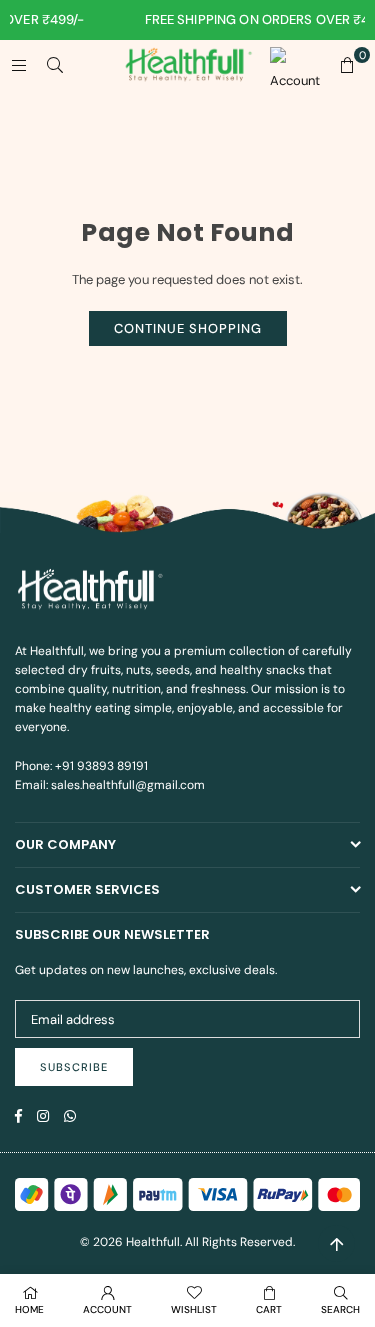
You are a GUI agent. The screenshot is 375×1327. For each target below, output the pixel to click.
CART (269, 1309)
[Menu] (19, 64)
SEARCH (340, 1309)
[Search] (55, 64)
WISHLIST (194, 1309)
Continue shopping (188, 328)
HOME (29, 1309)
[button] (347, 65)
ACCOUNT (107, 1309)
